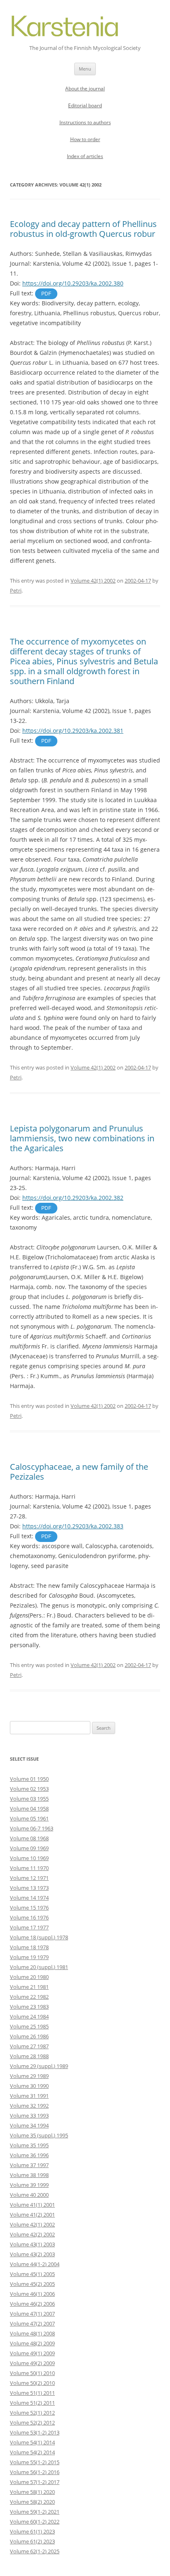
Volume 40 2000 (29, 2195)
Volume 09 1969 (29, 1848)
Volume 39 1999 (29, 2185)
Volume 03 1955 (29, 1799)
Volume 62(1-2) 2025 (35, 2551)
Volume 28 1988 (29, 2056)
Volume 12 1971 (29, 1878)
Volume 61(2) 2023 (32, 2541)
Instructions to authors (85, 122)
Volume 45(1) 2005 (32, 2274)
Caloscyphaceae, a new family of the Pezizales (79, 1472)
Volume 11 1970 (29, 1868)
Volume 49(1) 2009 (32, 2353)
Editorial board (85, 105)
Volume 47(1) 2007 (32, 2314)
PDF (46, 294)
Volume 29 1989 (29, 2076)
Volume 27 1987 (29, 2046)
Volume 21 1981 (29, 1987)
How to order (85, 139)
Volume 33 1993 (29, 2116)
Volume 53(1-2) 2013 (35, 2432)
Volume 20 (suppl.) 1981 (39, 1967)
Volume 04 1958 (29, 1809)
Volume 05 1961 (29, 1818)
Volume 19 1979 (29, 1957)
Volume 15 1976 (29, 1908)
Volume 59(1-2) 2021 (35, 2512)
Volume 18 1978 (29, 1947)
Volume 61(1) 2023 (32, 2531)
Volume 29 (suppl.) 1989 (39, 2066)
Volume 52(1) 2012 (32, 2413)
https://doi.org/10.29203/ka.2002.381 (73, 731)
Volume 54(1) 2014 (32, 2442)
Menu (85, 69)
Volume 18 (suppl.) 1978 (39, 1937)
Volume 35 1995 (29, 2145)
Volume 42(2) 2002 (32, 2234)
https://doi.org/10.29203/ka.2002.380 (73, 283)
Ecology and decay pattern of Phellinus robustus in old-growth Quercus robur (83, 229)
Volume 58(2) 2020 (32, 2502)
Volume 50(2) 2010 (32, 2383)
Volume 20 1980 (29, 1977)
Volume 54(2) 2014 (32, 2452)
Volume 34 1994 (29, 2125)
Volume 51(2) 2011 (32, 2403)
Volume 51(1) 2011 (32, 2393)
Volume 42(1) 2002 (93, 581)
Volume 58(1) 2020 (32, 2492)
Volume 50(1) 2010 (32, 2373)
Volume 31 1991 (29, 2096)
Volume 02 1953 (29, 1789)
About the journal (85, 89)
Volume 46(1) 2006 (32, 2294)
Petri (16, 590)
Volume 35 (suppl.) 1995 (39, 2135)
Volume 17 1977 (29, 1927)
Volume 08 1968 (29, 1838)
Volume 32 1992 (29, 2106)
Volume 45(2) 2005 (32, 2284)
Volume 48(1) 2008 (32, 2333)
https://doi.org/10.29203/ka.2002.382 (73, 1198)
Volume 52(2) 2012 (32, 2423)
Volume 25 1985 (29, 2026)
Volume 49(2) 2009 (32, 2363)
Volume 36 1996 (29, 2155)
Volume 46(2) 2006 (32, 2304)
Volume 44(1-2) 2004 (35, 2264)
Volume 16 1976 (29, 1917)
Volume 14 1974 (29, 1898)
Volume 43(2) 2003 (32, 2254)
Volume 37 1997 (29, 2165)
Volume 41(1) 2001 (32, 2205)
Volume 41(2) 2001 (32, 2215)
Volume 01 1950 (29, 1779)
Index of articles (85, 156)
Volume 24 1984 (29, 2016)
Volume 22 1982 (29, 1997)
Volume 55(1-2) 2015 (35, 2462)
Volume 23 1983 (29, 2007)
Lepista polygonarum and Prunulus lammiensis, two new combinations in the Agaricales (82, 1138)
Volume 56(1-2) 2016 (35, 2472)
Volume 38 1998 (29, 2175)
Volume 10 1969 (29, 1858)
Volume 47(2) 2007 (32, 2323)
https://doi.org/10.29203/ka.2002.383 (73, 1526)
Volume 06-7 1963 (32, 1828)
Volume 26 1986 (29, 2036)
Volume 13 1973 (29, 1888)
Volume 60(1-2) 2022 (35, 2522)
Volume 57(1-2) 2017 (35, 2482)
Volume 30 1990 (29, 2086)
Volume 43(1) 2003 (32, 2244)
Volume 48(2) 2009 (32, 2343)
